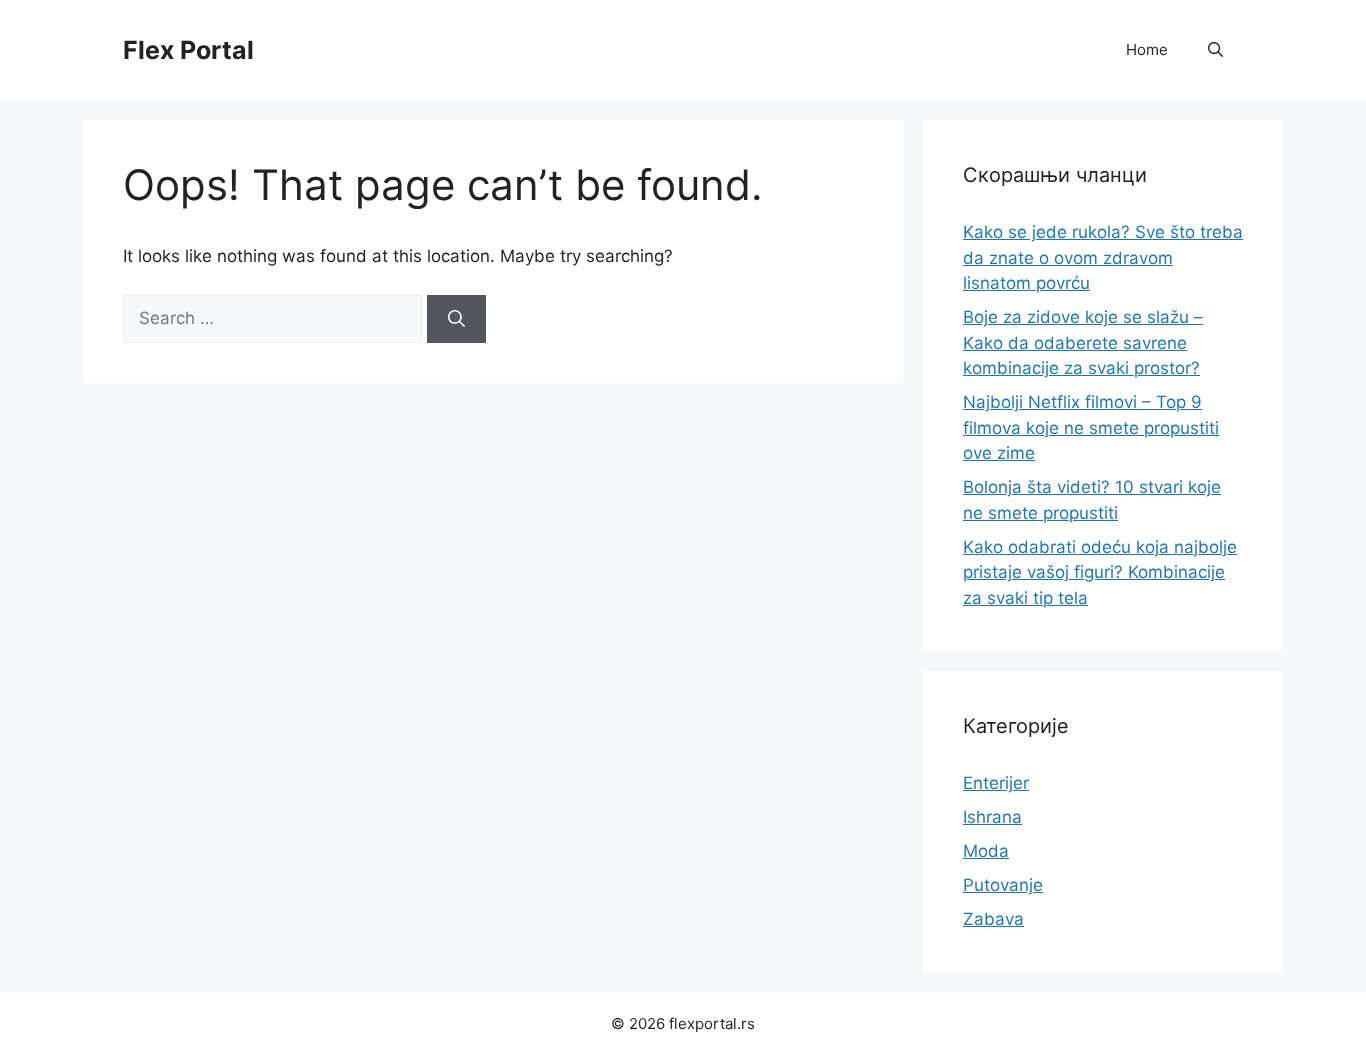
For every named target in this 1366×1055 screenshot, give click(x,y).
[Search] (456, 319)
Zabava (993, 919)
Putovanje (1003, 885)
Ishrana (992, 817)
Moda (986, 851)
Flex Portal (188, 50)
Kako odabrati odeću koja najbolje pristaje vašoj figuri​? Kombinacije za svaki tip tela (1100, 572)
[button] (1215, 50)
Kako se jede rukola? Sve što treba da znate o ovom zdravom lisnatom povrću (1103, 257)
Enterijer (996, 783)
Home (1147, 49)
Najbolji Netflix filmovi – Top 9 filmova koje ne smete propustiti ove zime (1091, 427)
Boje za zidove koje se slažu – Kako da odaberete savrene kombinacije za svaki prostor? (1083, 342)
